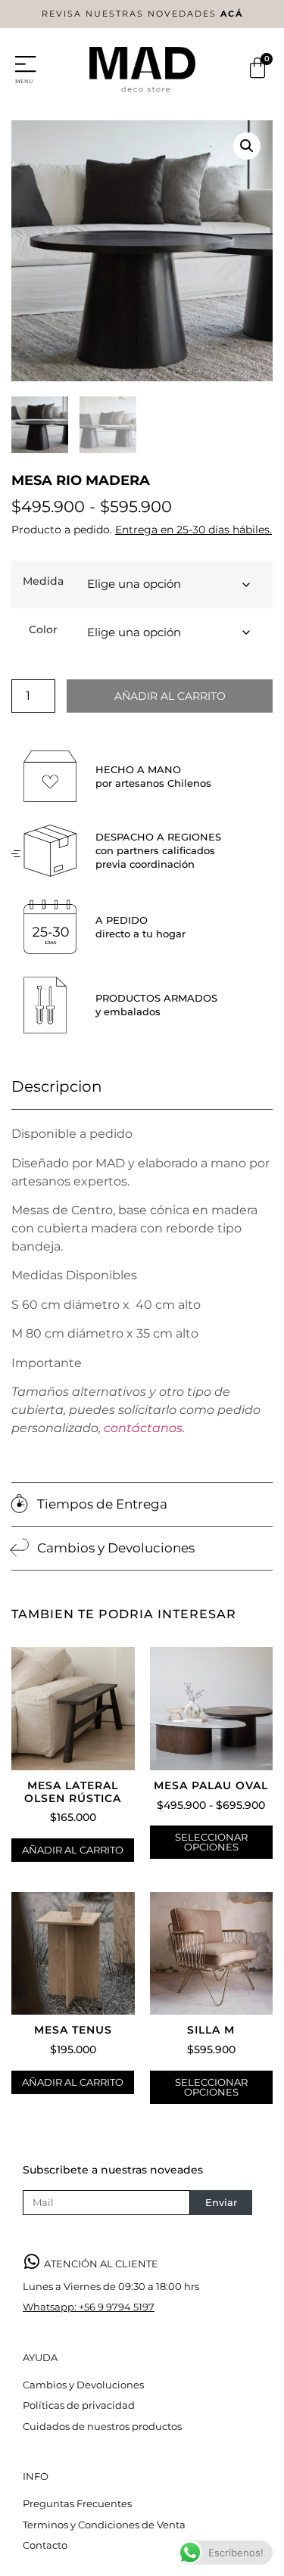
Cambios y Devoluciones (116, 1548)
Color (43, 629)
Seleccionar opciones (211, 1842)
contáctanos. (144, 1428)
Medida (43, 581)
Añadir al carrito (170, 696)
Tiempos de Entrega (102, 1504)
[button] (247, 146)
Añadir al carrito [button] (73, 1850)
